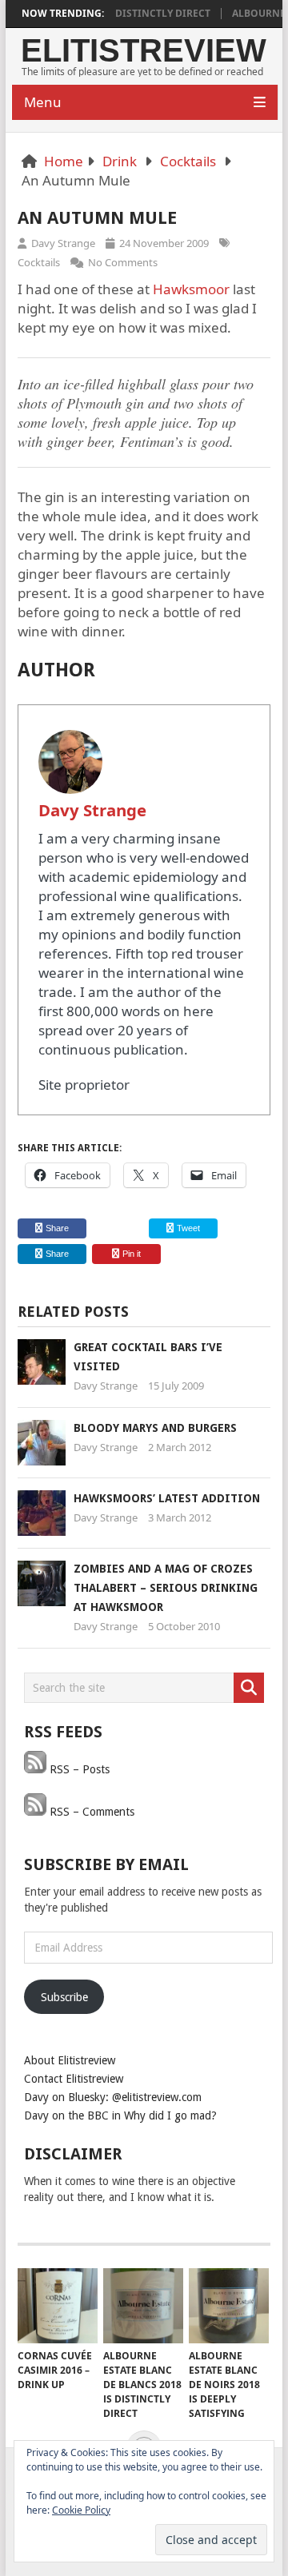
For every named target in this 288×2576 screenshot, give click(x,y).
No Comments (123, 262)
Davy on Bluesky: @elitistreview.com (113, 2097)
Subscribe (64, 1997)
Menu (43, 102)
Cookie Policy (81, 2510)
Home (64, 161)
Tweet (187, 1228)
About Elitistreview (70, 2060)
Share (57, 1228)
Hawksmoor (191, 289)
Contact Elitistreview (74, 2079)
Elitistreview (144, 50)
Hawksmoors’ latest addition (167, 1498)
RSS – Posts (78, 1769)
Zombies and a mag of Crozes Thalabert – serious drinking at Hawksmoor (166, 1588)
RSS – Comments (90, 1812)
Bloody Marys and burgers (155, 1428)
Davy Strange (63, 243)
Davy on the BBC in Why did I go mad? (120, 2115)
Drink (120, 161)
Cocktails (188, 161)
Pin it (132, 1254)
